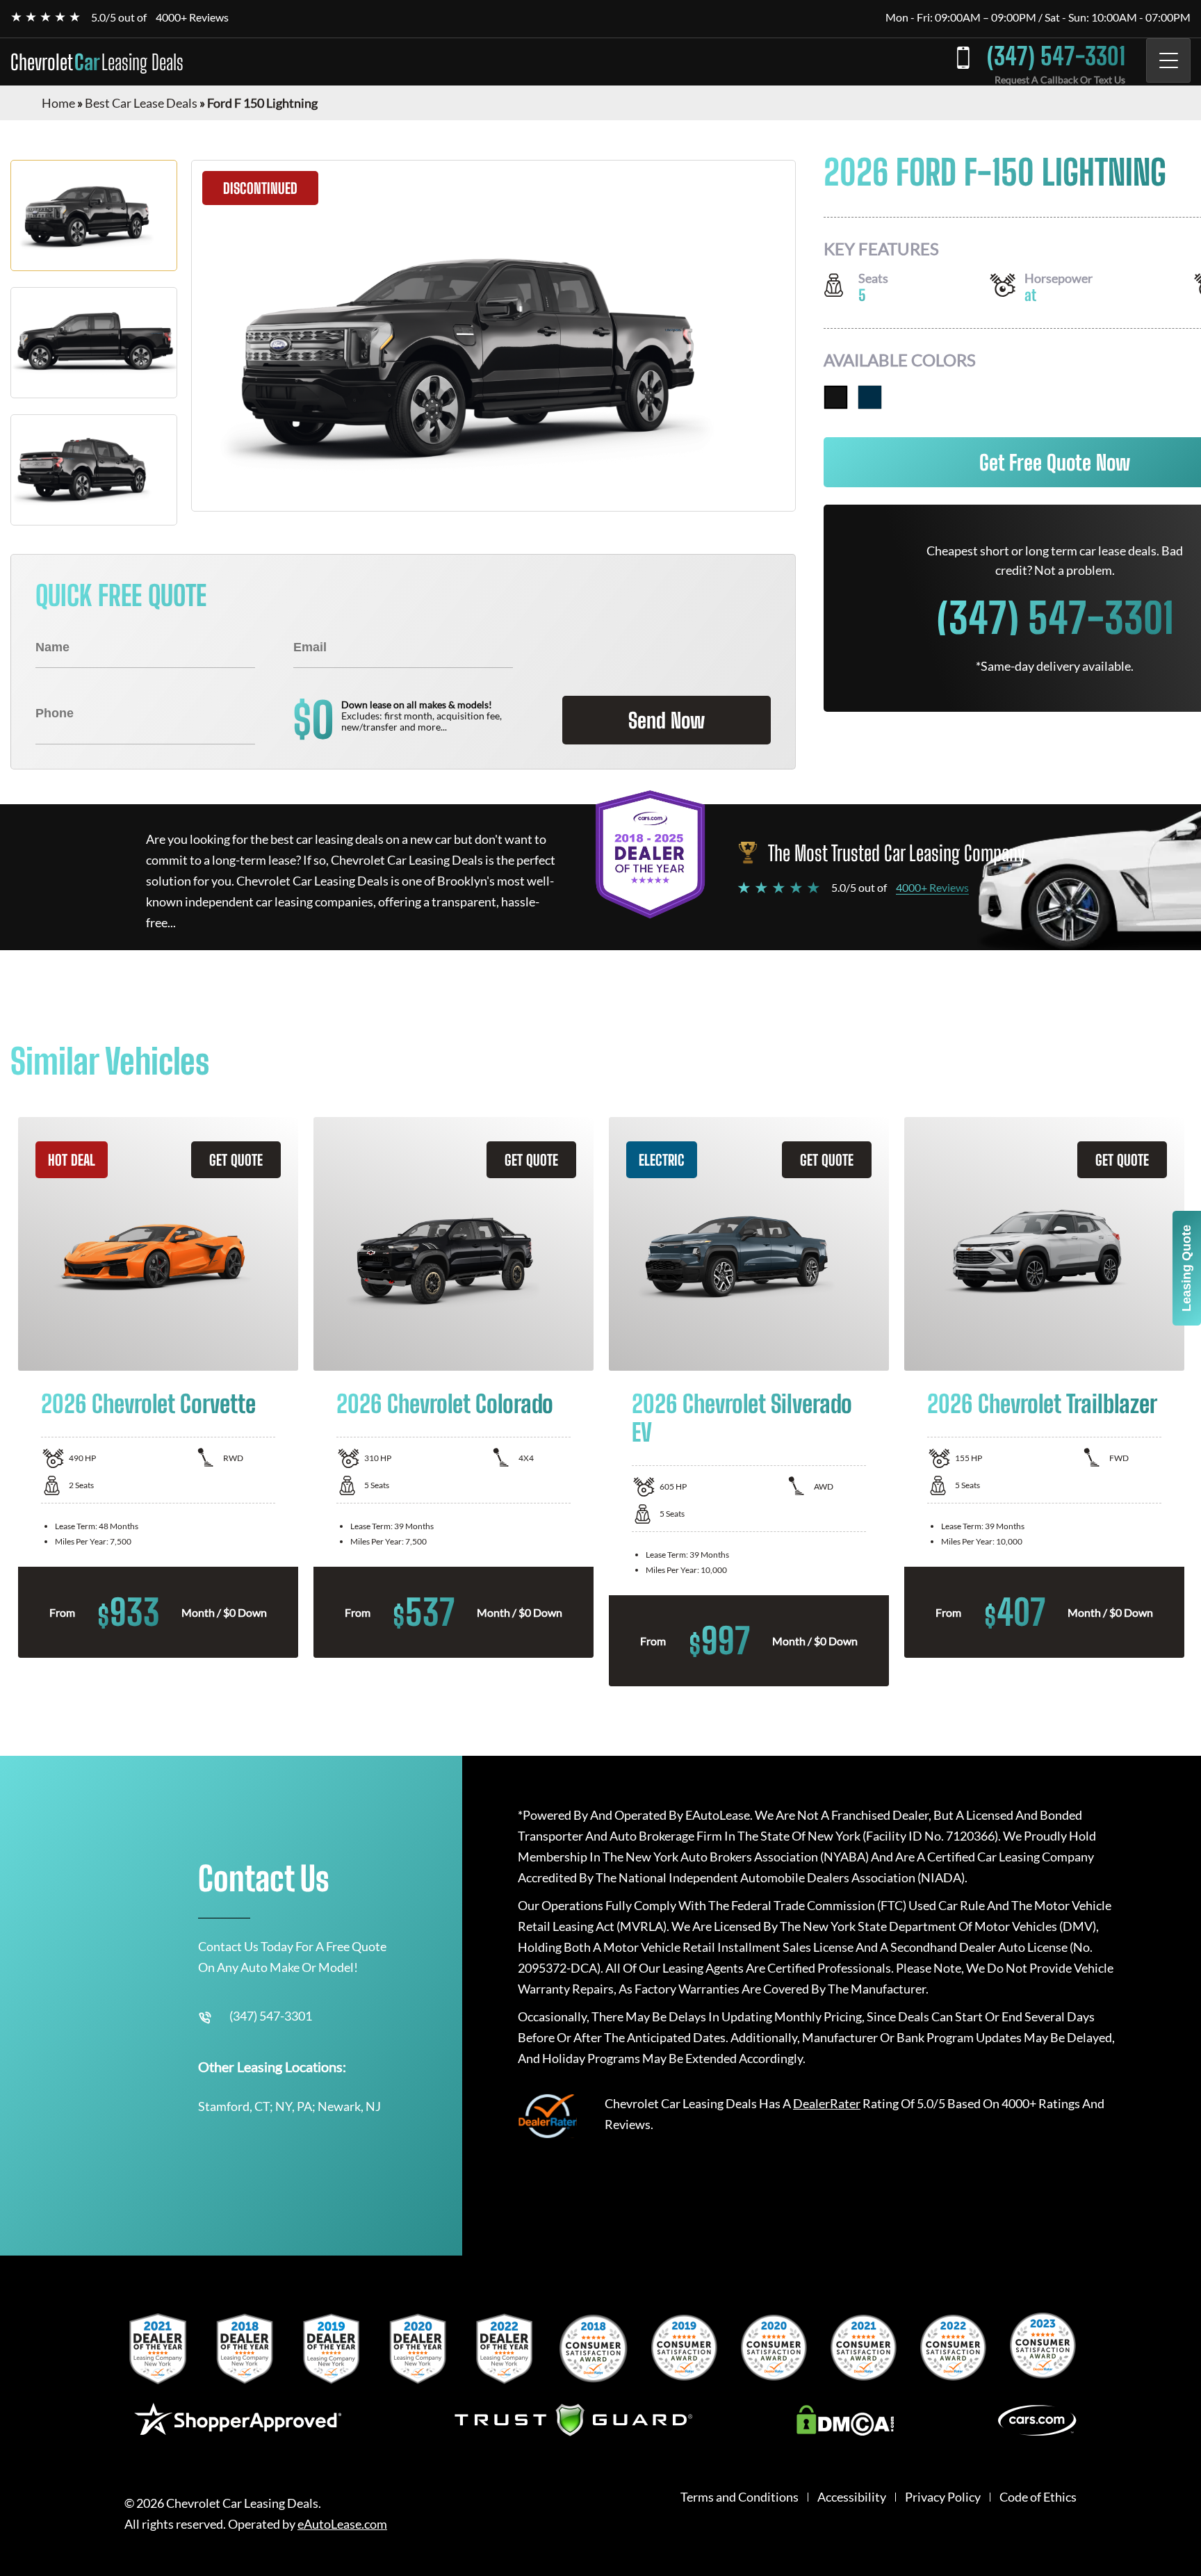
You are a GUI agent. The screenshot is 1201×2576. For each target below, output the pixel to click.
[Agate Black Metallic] (836, 397)
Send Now (667, 720)
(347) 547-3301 (1056, 56)
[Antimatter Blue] (870, 397)
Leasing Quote (1186, 1268)
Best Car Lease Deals (141, 103)
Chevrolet (97, 62)
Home (58, 103)
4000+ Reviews (192, 17)
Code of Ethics (1038, 2497)
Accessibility (852, 2497)
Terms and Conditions (740, 2497)
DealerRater (827, 2103)
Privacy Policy (943, 2497)
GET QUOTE (236, 1160)
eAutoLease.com (342, 2524)
